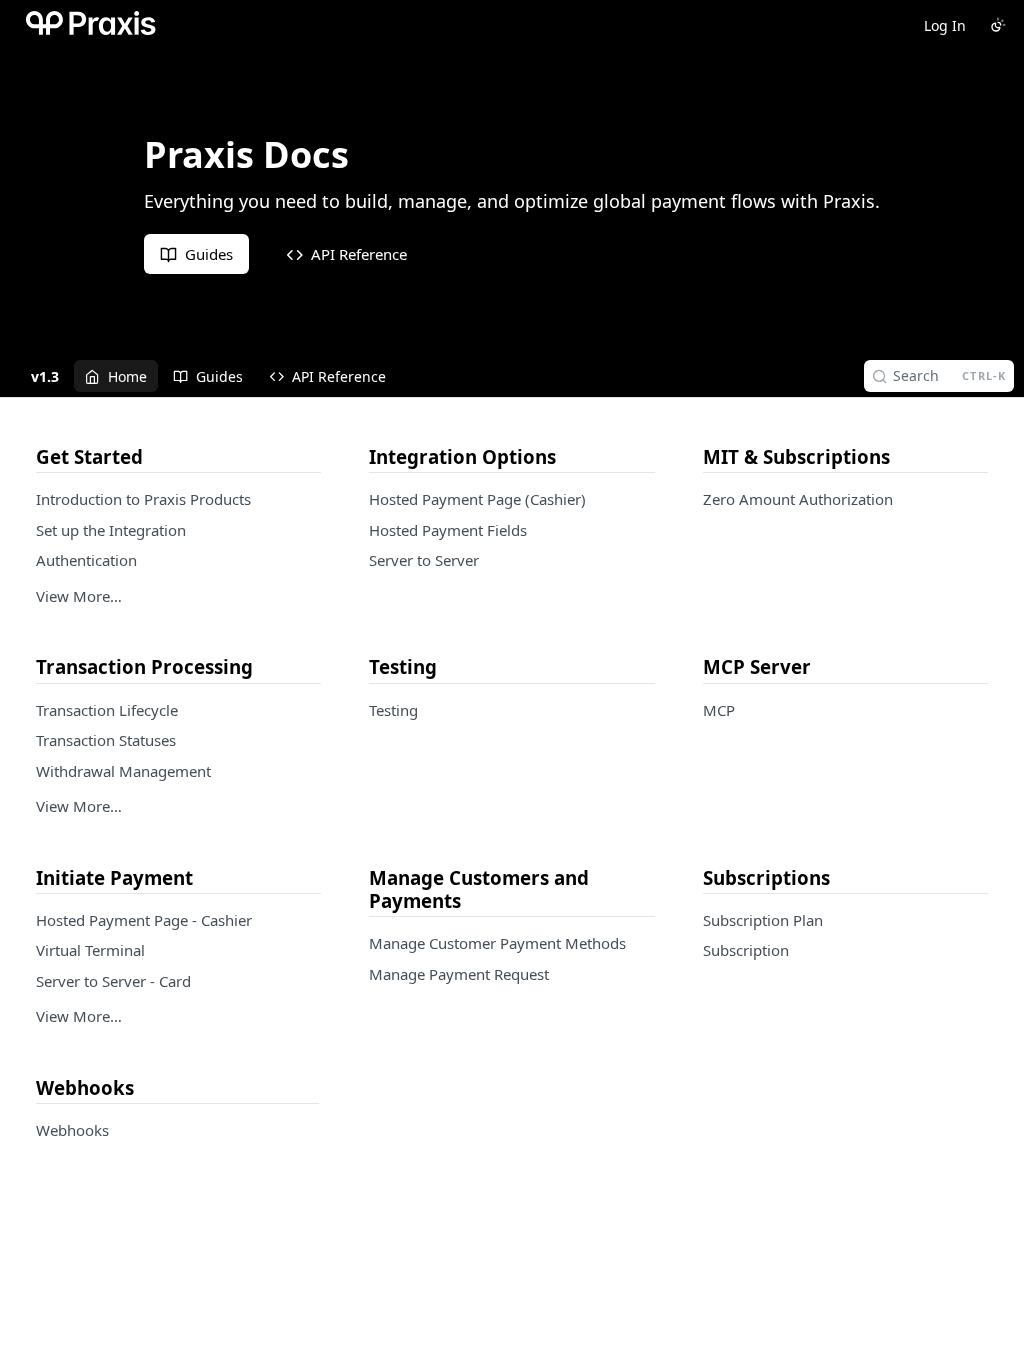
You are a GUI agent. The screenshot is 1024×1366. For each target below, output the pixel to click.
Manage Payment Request (459, 974)
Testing (393, 710)
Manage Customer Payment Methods (497, 943)
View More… (79, 596)
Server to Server (424, 560)
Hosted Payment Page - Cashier (144, 920)
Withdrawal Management (123, 771)
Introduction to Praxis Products (143, 499)
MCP (719, 710)
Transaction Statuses (106, 740)
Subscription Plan (763, 920)
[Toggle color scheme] (998, 25)
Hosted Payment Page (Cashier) (477, 499)
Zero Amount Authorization (798, 499)
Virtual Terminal (90, 950)
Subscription (746, 950)
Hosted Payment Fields (448, 530)
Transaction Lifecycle (107, 710)
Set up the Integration (111, 530)
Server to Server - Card (113, 981)
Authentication (86, 560)
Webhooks (72, 1130)
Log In (945, 25)
